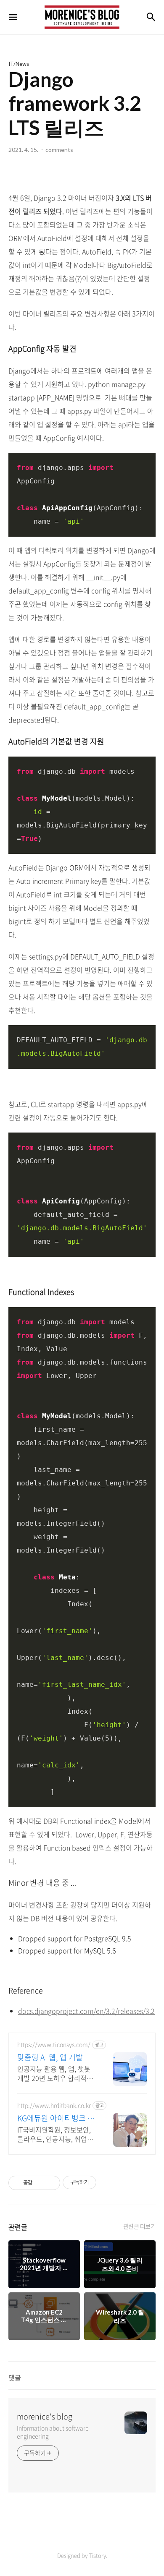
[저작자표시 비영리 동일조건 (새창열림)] (108, 2182)
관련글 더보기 (140, 2226)
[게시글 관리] (51, 2183)
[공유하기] (40, 2183)
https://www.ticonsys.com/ (54, 2045)
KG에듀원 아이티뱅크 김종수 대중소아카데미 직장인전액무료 (56, 2118)
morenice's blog (45, 2417)
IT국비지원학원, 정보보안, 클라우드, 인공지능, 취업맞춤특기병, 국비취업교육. (55, 2134)
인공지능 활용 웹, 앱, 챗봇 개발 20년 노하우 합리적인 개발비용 (55, 2073)
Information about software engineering (53, 2432)
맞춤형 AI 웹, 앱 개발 (50, 2057)
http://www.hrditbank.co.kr (54, 2105)
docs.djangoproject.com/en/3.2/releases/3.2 (86, 2011)
